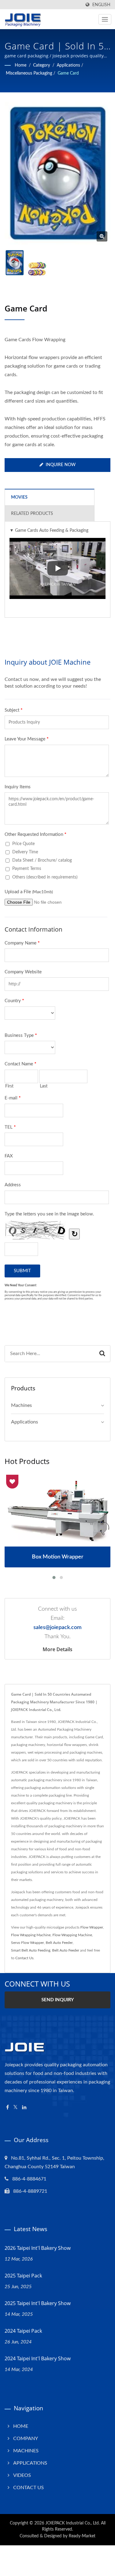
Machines (21, 1405)
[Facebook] (8, 2108)
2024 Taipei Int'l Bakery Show (38, 2358)
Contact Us (24, 1958)
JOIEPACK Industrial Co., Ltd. (73, 2523)
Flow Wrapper (92, 1927)
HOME (21, 2426)
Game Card (68, 73)
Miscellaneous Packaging (29, 73)
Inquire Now (61, 465)
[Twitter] (15, 2108)
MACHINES (26, 2451)
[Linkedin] (24, 2108)
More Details (57, 1649)
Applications (68, 65)
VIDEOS (22, 2475)
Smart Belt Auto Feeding (31, 1950)
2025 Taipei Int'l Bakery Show (38, 2303)
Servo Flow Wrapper (27, 1943)
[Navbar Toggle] (105, 19)
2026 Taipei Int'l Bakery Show (38, 2248)
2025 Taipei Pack (23, 2276)
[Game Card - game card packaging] (102, 236)
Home (21, 65)
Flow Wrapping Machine (31, 1935)
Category (42, 65)
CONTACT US (29, 2488)
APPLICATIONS (30, 2463)
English (101, 5)
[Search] (102, 1354)
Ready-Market (82, 2536)
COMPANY (26, 2439)
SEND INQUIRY (58, 2000)
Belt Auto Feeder (59, 1943)
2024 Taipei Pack (23, 2331)
